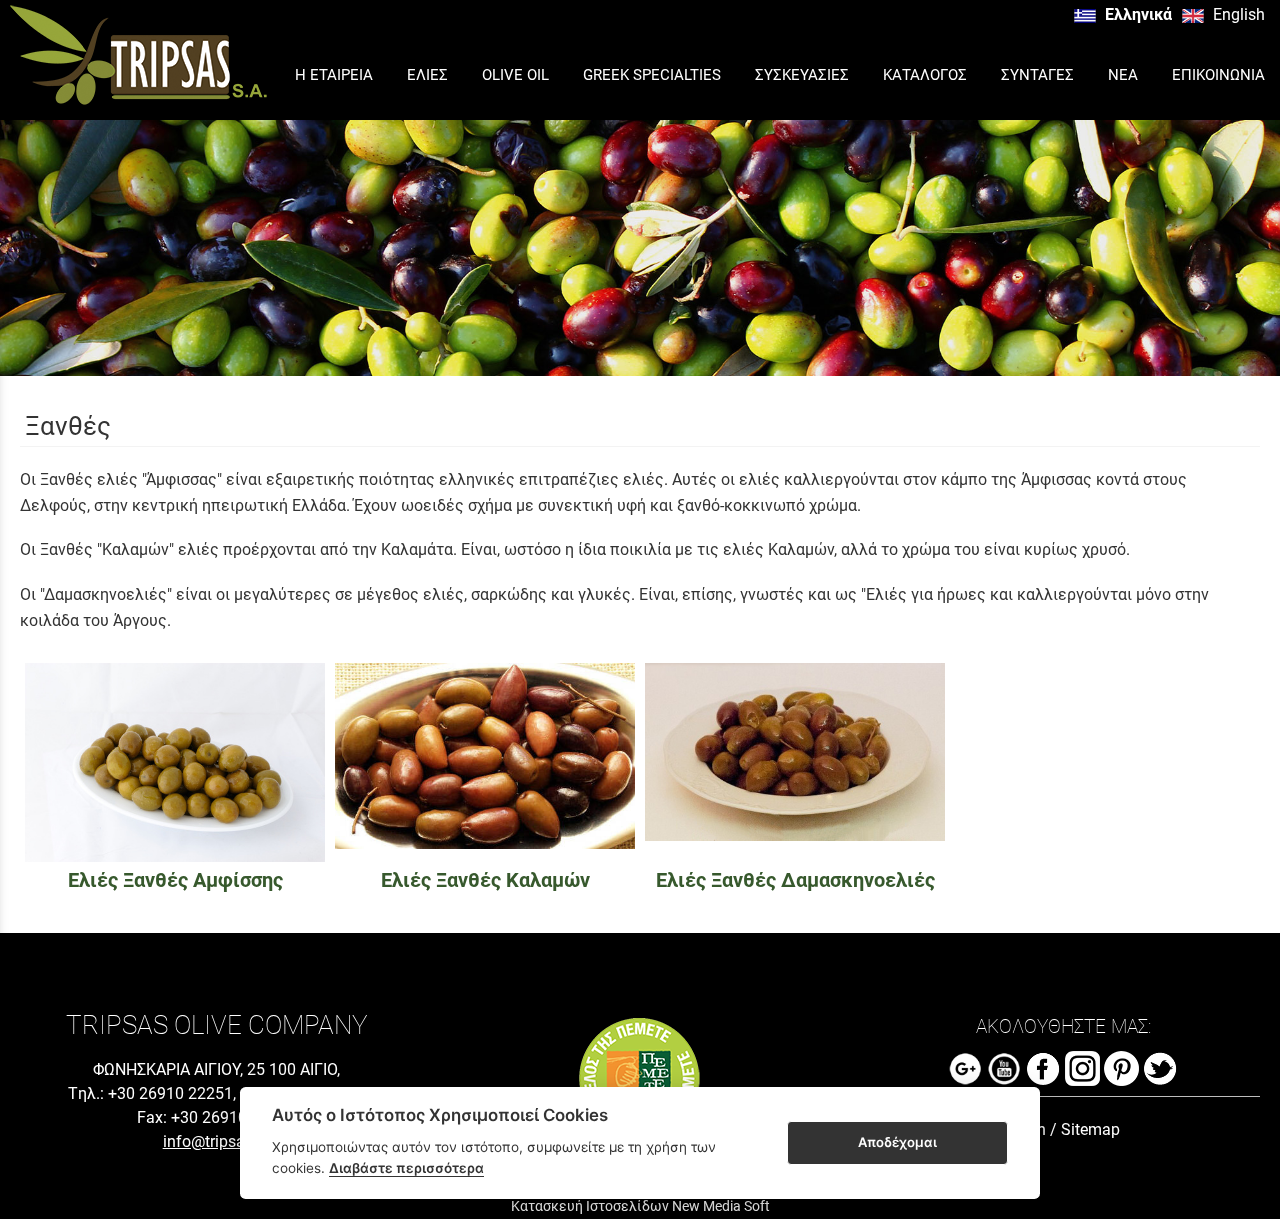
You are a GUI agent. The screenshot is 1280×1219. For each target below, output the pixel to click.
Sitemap (1090, 1129)
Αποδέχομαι (897, 1142)
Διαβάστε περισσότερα (406, 1168)
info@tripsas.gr (217, 1141)
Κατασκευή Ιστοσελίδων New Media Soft (640, 1206)
